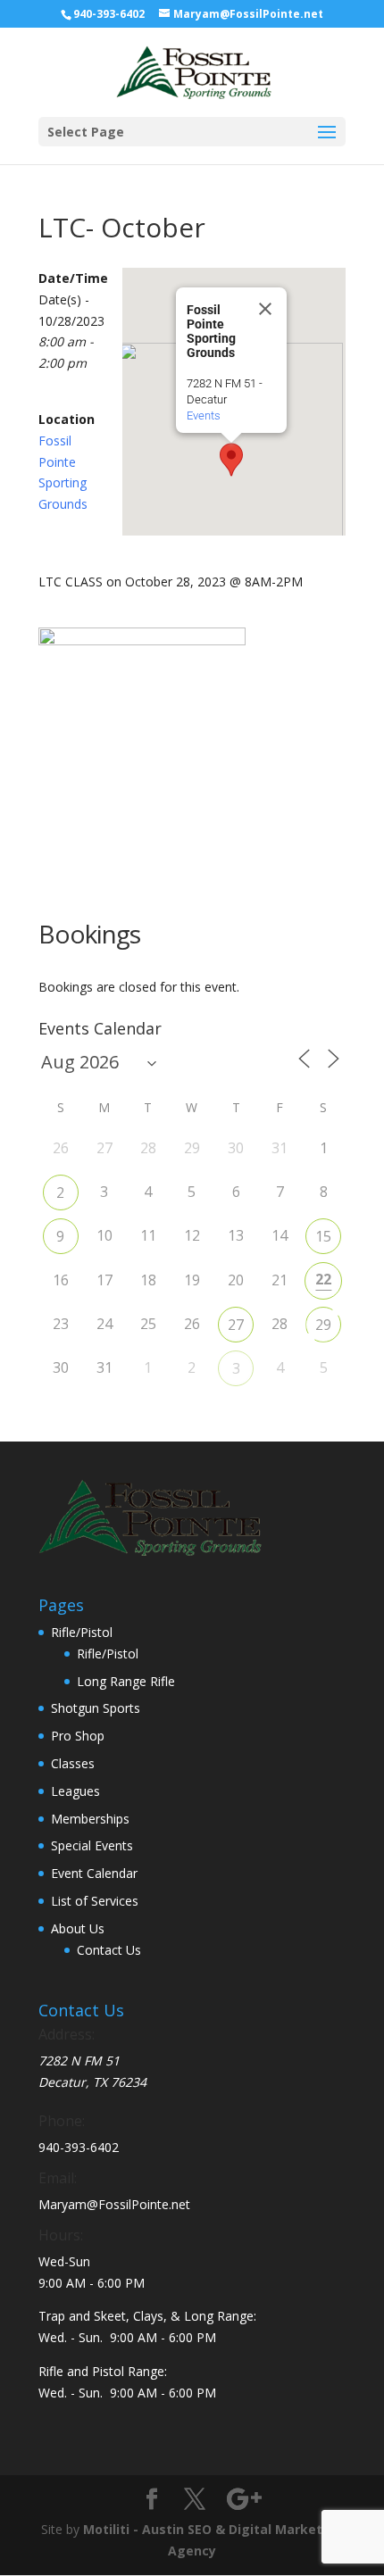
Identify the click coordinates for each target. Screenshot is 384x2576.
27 (236, 1325)
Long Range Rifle (126, 1681)
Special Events (92, 1845)
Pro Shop (78, 1736)
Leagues (75, 1791)
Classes (73, 1763)
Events (204, 415)
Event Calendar (94, 1873)
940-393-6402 (109, 14)
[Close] (265, 309)
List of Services (95, 1901)
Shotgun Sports (96, 1708)
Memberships (90, 1819)
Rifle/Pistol (82, 1632)
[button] (231, 460)
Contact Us (109, 1950)
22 (323, 1279)
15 (323, 1236)
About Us (78, 1928)
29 (323, 1325)
